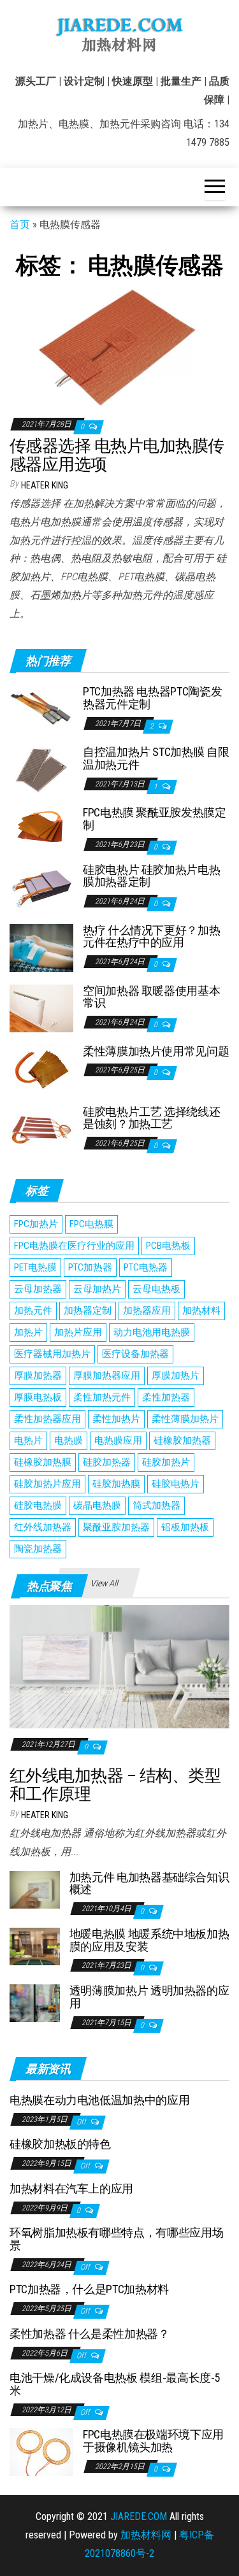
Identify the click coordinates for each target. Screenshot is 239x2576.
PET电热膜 (35, 1267)
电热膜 (69, 1441)
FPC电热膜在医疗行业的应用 (74, 1246)
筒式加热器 (156, 1505)
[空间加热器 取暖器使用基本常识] (41, 1007)
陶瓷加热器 (38, 1549)
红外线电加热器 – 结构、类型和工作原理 (115, 1785)
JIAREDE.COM (139, 2516)
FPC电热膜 (91, 1224)
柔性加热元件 (102, 1397)
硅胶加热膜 (116, 1484)
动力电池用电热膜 (152, 1332)
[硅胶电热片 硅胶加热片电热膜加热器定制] (41, 886)
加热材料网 (146, 2535)
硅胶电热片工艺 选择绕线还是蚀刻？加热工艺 (151, 1118)
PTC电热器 (146, 1267)
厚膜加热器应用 (107, 1376)
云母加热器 (38, 1289)
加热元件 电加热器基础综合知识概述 (149, 1883)
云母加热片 (97, 1289)
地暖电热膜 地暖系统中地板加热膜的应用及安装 (149, 1940)
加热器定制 (88, 1311)
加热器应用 (147, 1311)
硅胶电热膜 (38, 1505)
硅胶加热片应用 (47, 1484)
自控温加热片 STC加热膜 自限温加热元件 (156, 758)
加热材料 (201, 1311)
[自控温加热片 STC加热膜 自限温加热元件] (41, 769)
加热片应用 (78, 1332)
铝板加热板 (185, 1527)
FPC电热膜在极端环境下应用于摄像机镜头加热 (153, 2441)
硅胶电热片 (176, 1484)
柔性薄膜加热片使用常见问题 (156, 1051)
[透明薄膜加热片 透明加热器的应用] (35, 2003)
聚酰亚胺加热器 (116, 1527)
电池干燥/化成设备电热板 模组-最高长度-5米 (115, 2384)
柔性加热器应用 (47, 1419)
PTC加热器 (90, 1267)
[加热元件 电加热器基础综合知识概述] (35, 1889)
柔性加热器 (166, 1397)
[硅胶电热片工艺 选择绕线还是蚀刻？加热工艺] (41, 1128)
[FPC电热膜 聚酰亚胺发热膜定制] (41, 824)
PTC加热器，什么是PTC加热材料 (89, 2289)
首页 (20, 224)
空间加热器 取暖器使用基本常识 (151, 997)
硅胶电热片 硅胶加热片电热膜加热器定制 (151, 876)
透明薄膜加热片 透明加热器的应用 (149, 1997)
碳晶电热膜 (97, 1505)
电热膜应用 (118, 1441)
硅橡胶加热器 (182, 1441)
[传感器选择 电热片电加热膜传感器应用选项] (119, 346)
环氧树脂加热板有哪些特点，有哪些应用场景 (116, 2239)
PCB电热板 (168, 1246)
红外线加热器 (43, 1527)
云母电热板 (156, 1289)
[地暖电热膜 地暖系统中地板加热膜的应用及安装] (35, 1946)
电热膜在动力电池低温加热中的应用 (99, 2100)
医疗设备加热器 (135, 1354)
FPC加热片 (36, 1224)
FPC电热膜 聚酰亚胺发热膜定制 (155, 819)
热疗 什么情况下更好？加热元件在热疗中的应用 (151, 936)
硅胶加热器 (107, 1462)
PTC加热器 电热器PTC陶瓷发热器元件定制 (152, 698)
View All (104, 1583)
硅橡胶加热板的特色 (60, 2144)
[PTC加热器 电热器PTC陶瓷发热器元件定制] (41, 708)
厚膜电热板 (38, 1397)
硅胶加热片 (166, 1462)
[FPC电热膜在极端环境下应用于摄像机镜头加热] (41, 2451)
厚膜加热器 (38, 1376)
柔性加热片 (116, 1419)
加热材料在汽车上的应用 (71, 2188)
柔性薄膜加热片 (185, 1419)
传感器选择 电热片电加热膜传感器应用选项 (117, 455)
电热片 (28, 1441)
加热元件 (33, 1311)
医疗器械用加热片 (52, 1354)
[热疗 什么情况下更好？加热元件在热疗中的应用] (41, 947)
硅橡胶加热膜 (43, 1462)
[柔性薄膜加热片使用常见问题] (41, 1068)
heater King (45, 485)
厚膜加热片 (176, 1376)
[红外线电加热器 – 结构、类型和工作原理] (119, 1666)
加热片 (28, 1332)
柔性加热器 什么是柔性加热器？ (90, 2334)
